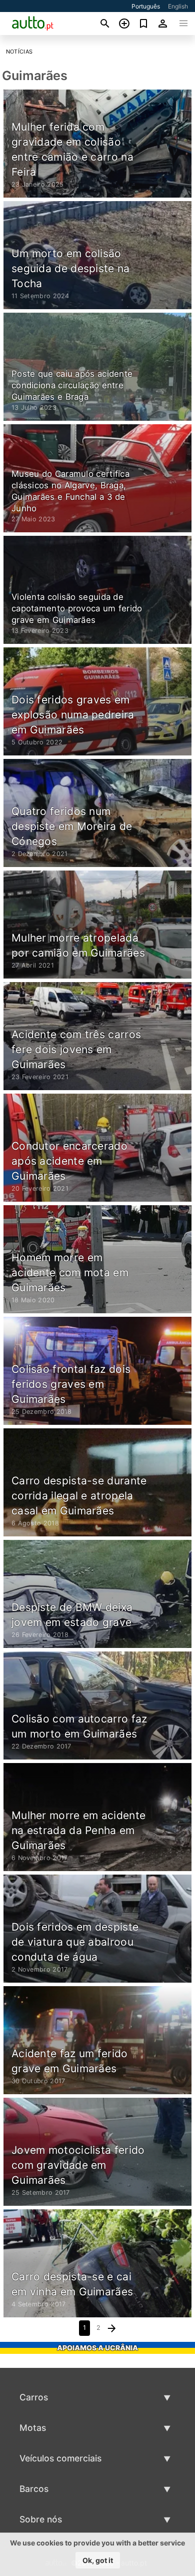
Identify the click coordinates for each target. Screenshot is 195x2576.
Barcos (34, 2489)
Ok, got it (98, 2560)
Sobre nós (41, 2519)
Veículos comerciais (60, 2458)
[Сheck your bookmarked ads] (144, 24)
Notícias (19, 52)
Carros (34, 2397)
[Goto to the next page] (112, 2328)
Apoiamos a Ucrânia (97, 2348)
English (178, 6)
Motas (33, 2428)
